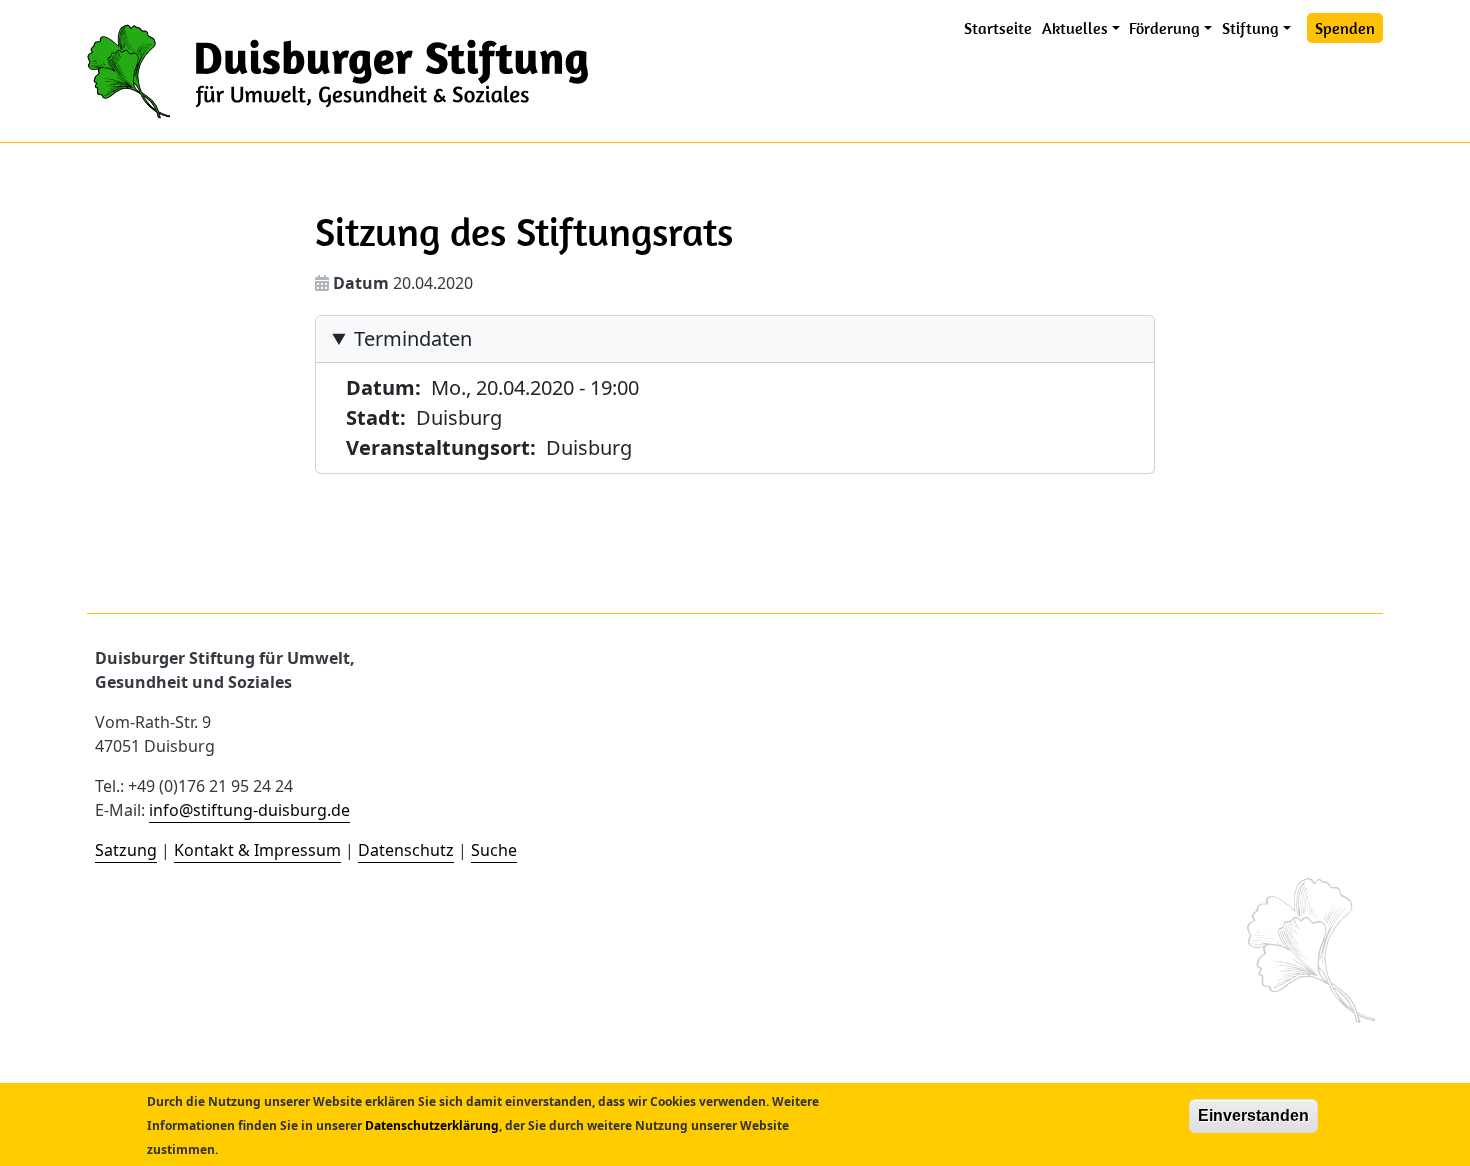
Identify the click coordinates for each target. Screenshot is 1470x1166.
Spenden (1345, 28)
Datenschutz (406, 850)
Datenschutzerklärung (432, 1125)
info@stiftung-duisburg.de (249, 810)
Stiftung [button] (1250, 28)
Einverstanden (1253, 1115)
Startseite (998, 28)
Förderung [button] (1164, 28)
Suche (494, 850)
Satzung (126, 850)
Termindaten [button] (413, 338)
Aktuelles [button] (1075, 28)
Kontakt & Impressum (257, 850)
